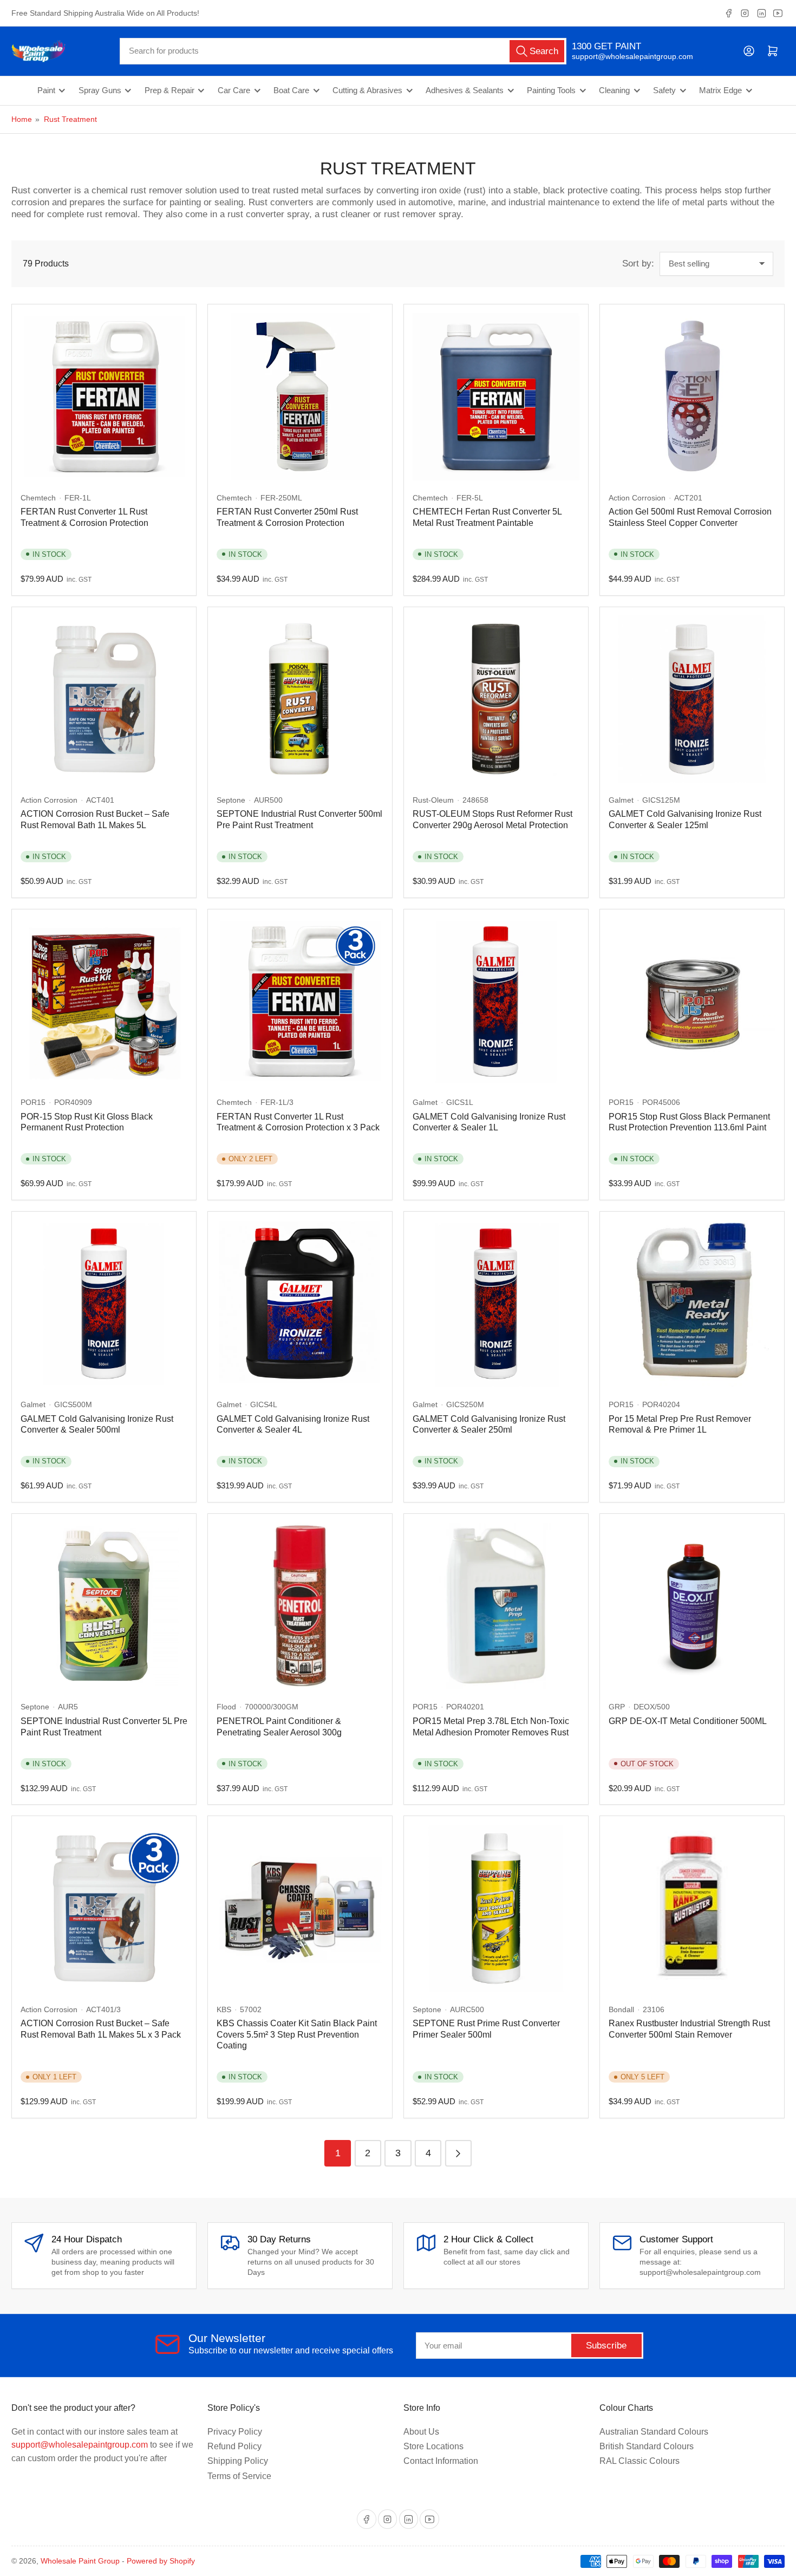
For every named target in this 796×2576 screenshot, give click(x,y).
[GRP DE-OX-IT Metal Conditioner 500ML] (692, 1606)
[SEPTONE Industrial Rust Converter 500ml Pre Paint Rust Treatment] (300, 699)
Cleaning (614, 90)
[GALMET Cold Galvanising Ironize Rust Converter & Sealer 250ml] (496, 1304)
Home (22, 119)
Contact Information (441, 2461)
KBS (224, 2009)
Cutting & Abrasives (367, 90)
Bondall (621, 2009)
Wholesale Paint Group (80, 2561)
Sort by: (638, 264)
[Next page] (458, 2153)
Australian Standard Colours (654, 2432)
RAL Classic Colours (640, 2461)
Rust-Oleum (433, 800)
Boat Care (291, 90)
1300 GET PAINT (606, 46)
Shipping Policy (238, 2461)
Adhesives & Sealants (465, 90)
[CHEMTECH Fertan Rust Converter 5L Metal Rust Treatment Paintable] (496, 396)
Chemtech (38, 498)
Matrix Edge (720, 90)
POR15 (33, 1102)
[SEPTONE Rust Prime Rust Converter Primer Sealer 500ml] (496, 1908)
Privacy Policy (235, 2432)
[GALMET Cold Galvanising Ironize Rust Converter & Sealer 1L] (496, 1001)
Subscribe (606, 2346)
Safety (664, 90)
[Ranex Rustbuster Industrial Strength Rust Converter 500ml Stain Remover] (692, 1908)
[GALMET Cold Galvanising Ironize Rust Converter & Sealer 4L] (300, 1304)
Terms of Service (239, 2476)
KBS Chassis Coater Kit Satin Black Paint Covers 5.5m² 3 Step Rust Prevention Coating (297, 2034)
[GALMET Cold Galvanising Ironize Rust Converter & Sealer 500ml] (104, 1304)
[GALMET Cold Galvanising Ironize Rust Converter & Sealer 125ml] (692, 699)
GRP (617, 1707)
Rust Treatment (70, 119)
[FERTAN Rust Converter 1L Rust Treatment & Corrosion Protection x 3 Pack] (300, 1001)
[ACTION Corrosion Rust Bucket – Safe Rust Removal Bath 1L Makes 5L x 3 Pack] (104, 1908)
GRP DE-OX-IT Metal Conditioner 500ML (688, 1721)
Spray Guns (100, 90)
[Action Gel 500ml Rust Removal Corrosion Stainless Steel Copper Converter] (692, 396)
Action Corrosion (637, 498)
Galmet (621, 800)
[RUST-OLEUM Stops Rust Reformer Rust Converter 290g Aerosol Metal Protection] (496, 699)
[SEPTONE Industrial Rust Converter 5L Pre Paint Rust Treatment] (104, 1606)
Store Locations (433, 2446)
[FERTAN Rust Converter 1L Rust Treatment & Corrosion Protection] (104, 396)
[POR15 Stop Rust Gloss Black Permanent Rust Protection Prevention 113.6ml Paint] (692, 1001)
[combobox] (343, 51)
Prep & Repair (169, 90)
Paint (46, 90)
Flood (226, 1707)
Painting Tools (551, 90)
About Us (421, 2432)
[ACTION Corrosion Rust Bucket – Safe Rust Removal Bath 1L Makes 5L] (104, 699)
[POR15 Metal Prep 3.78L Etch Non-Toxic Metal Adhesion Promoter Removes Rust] (496, 1606)
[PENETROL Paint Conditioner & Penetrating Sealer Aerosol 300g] (300, 1606)
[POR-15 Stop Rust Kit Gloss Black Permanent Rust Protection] (104, 1001)
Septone (231, 800)
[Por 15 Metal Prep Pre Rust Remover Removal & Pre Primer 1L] (692, 1304)
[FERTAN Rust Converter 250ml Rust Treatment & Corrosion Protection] (300, 396)
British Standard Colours (647, 2446)
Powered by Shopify (161, 2561)
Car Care (234, 90)
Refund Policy (234, 2446)
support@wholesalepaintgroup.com (623, 56)
